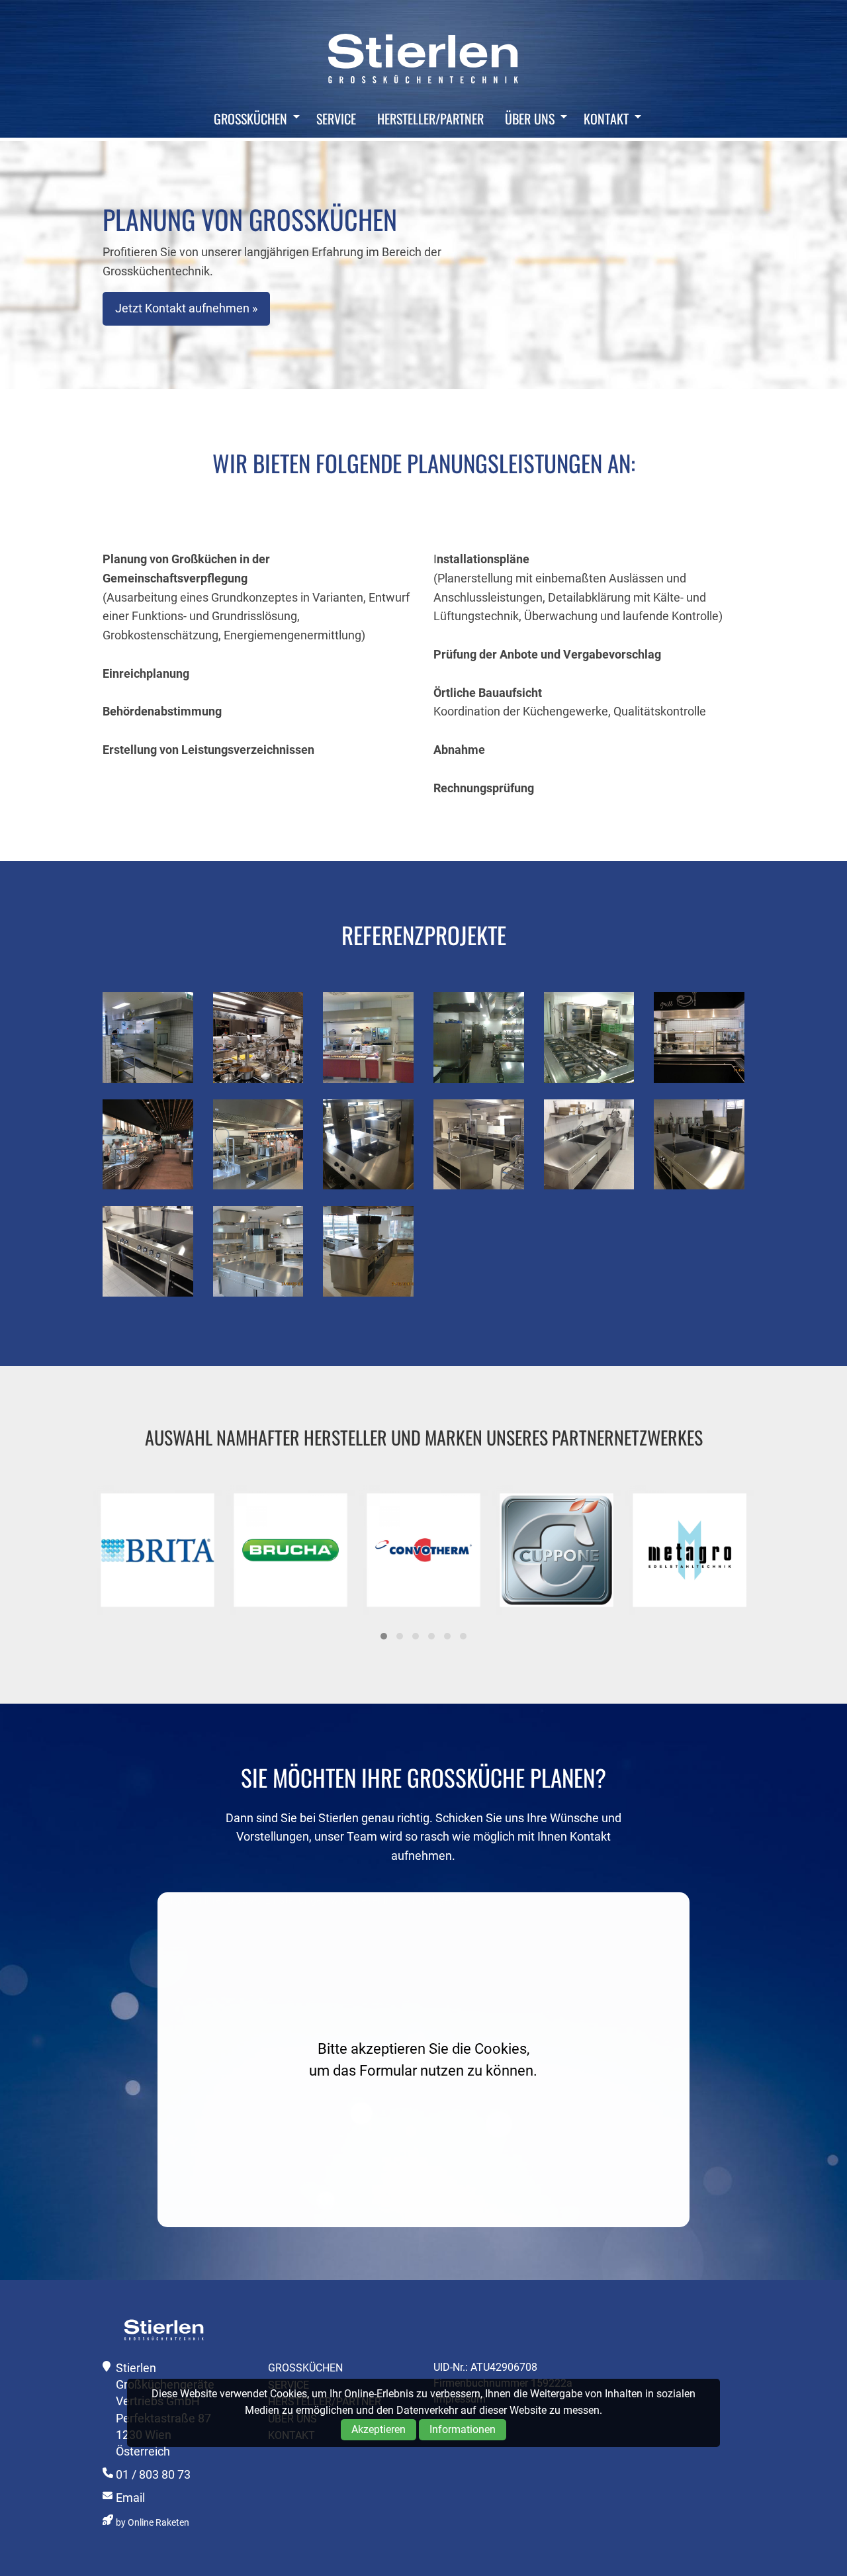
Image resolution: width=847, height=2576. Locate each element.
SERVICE (336, 118)
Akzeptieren (379, 2429)
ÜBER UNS (530, 118)
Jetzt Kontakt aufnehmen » (186, 308)
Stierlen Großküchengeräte (423, 58)
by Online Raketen (153, 2523)
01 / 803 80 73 (153, 2474)
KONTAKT (606, 118)
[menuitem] (253, 118)
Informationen (463, 2429)
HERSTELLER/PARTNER (430, 118)
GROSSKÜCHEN (250, 118)
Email (130, 2498)
